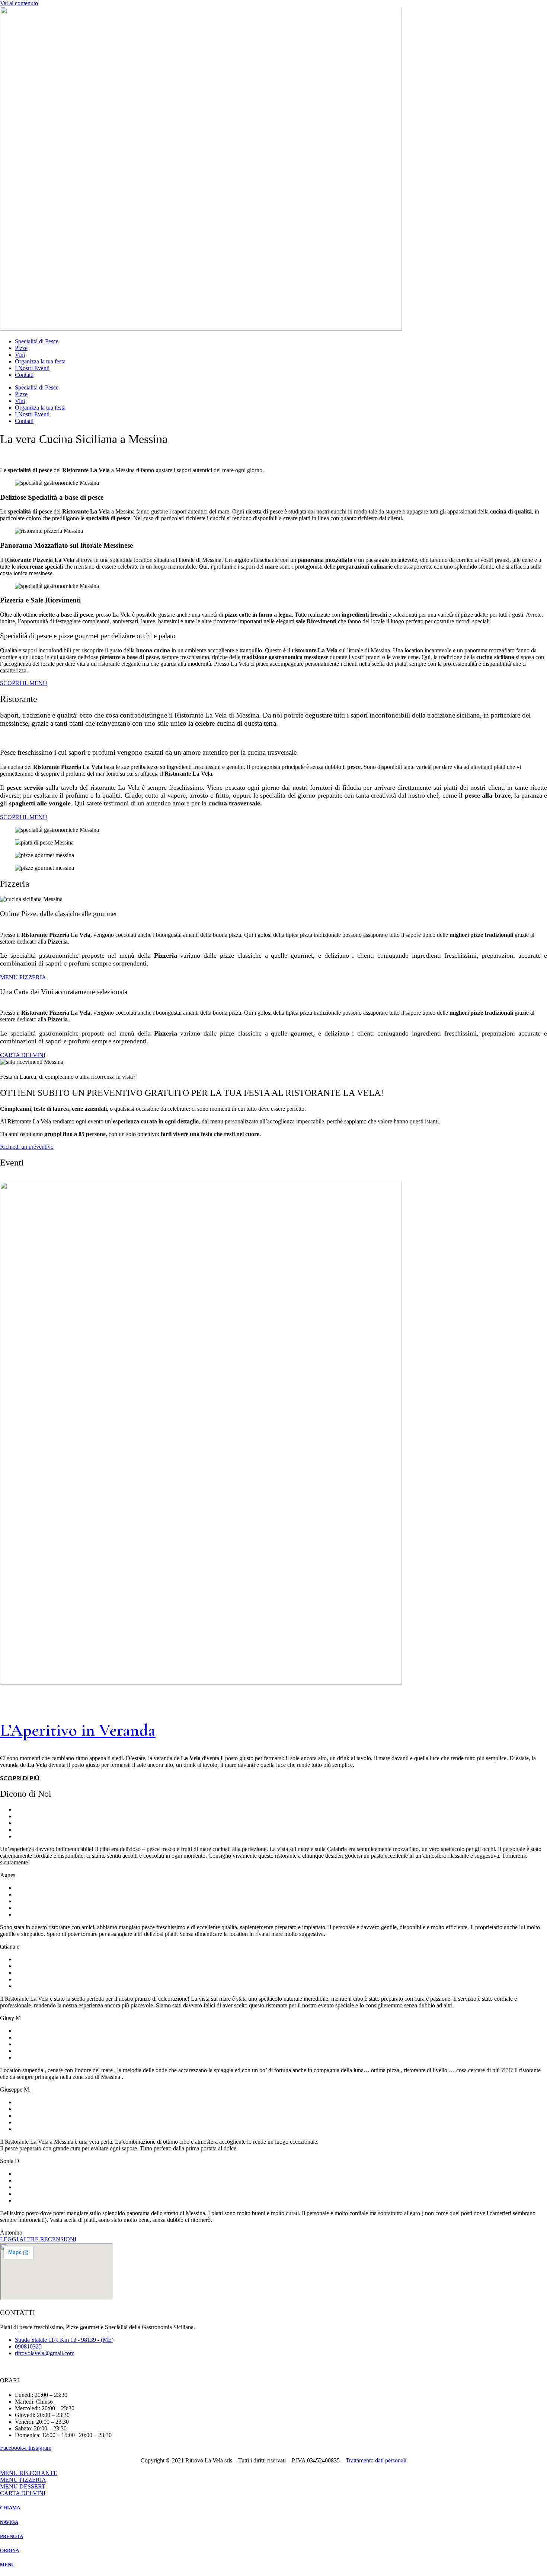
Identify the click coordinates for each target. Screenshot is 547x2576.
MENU (7, 2565)
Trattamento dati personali (376, 2460)
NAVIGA (9, 2522)
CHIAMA (10, 2508)
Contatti (24, 375)
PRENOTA (12, 2536)
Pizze (21, 348)
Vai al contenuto (19, 3)
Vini (20, 355)
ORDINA (9, 2550)
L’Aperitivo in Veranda (78, 1730)
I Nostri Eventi (32, 368)
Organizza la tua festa (40, 361)
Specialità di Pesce (37, 341)
